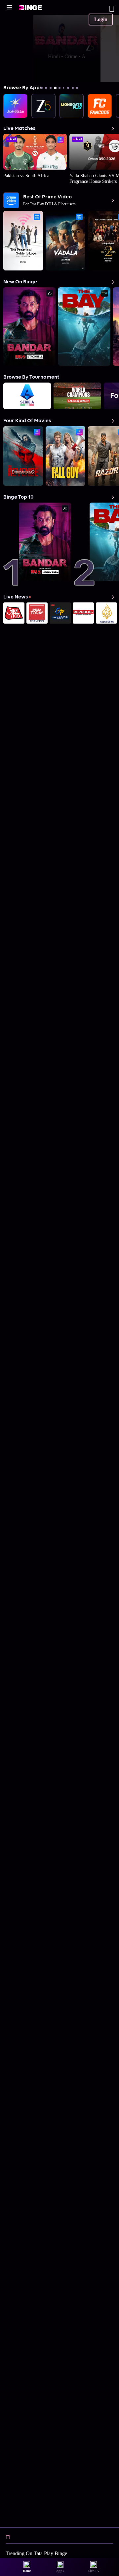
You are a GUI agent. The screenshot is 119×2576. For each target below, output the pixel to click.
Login (101, 19)
